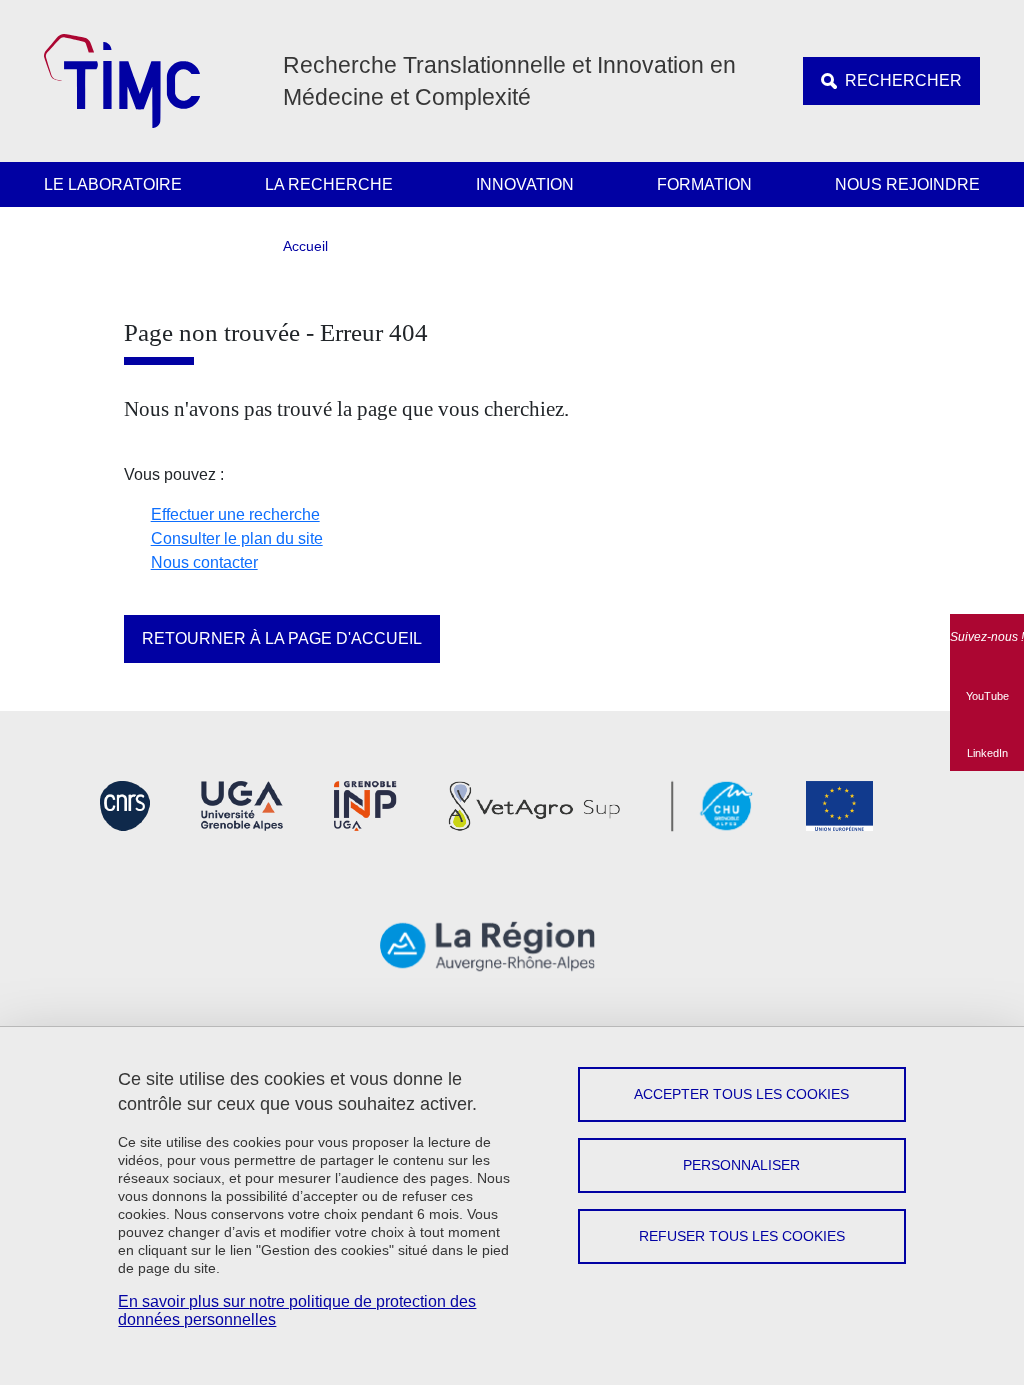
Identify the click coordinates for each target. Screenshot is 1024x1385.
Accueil (305, 246)
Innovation (525, 184)
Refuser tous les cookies (742, 1236)
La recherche (329, 184)
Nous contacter (204, 562)
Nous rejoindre (907, 184)
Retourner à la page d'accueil (282, 638)
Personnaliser (741, 1165)
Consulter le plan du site (237, 538)
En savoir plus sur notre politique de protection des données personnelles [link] (297, 1310)
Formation (704, 184)
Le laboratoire (113, 184)
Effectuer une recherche (235, 514)
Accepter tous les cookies (741, 1094)
